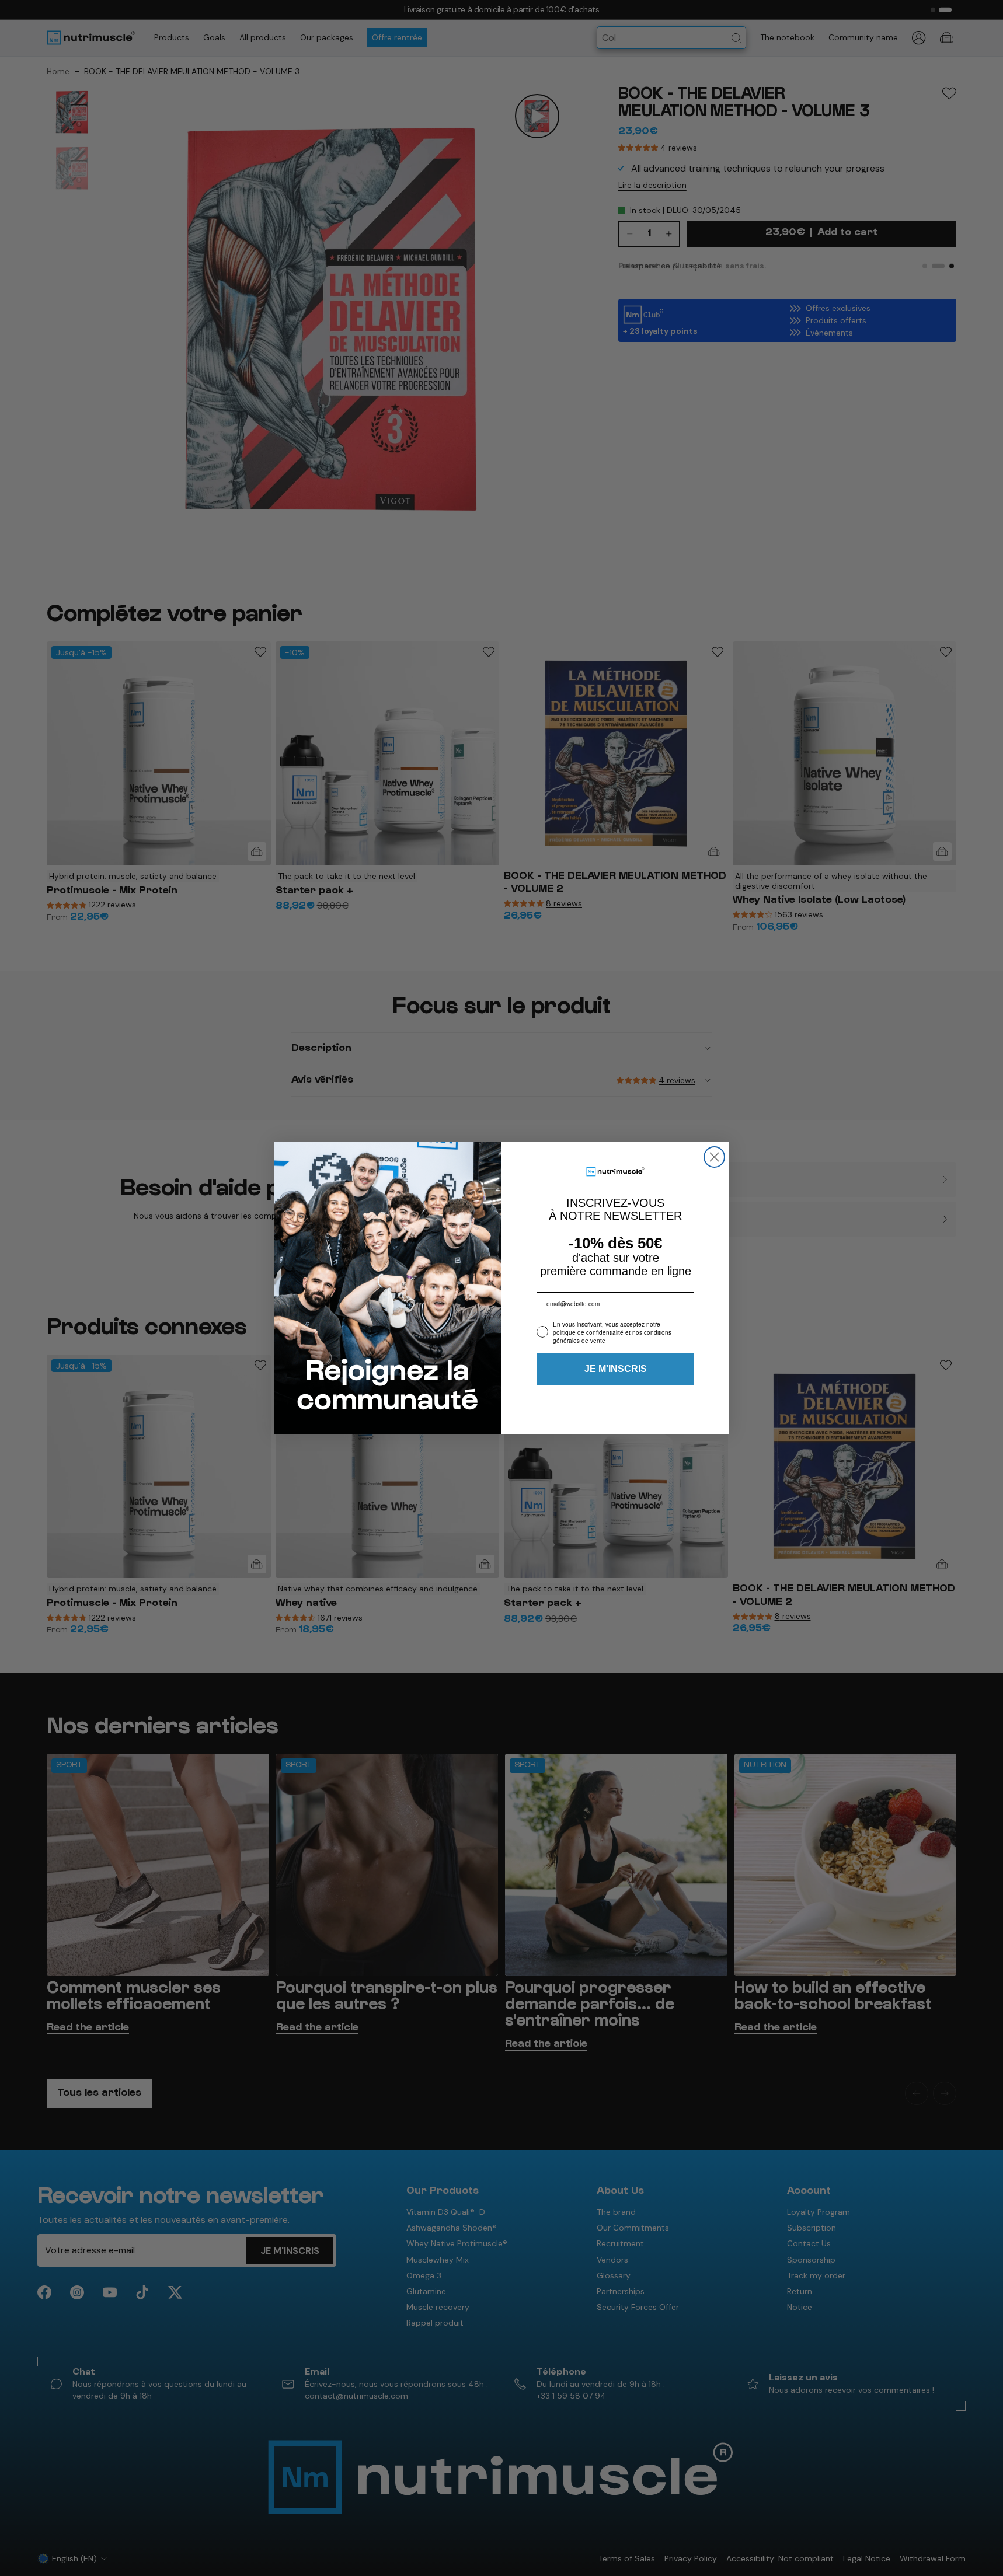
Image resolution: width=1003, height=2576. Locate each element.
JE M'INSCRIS (616, 1369)
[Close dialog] (714, 1157)
